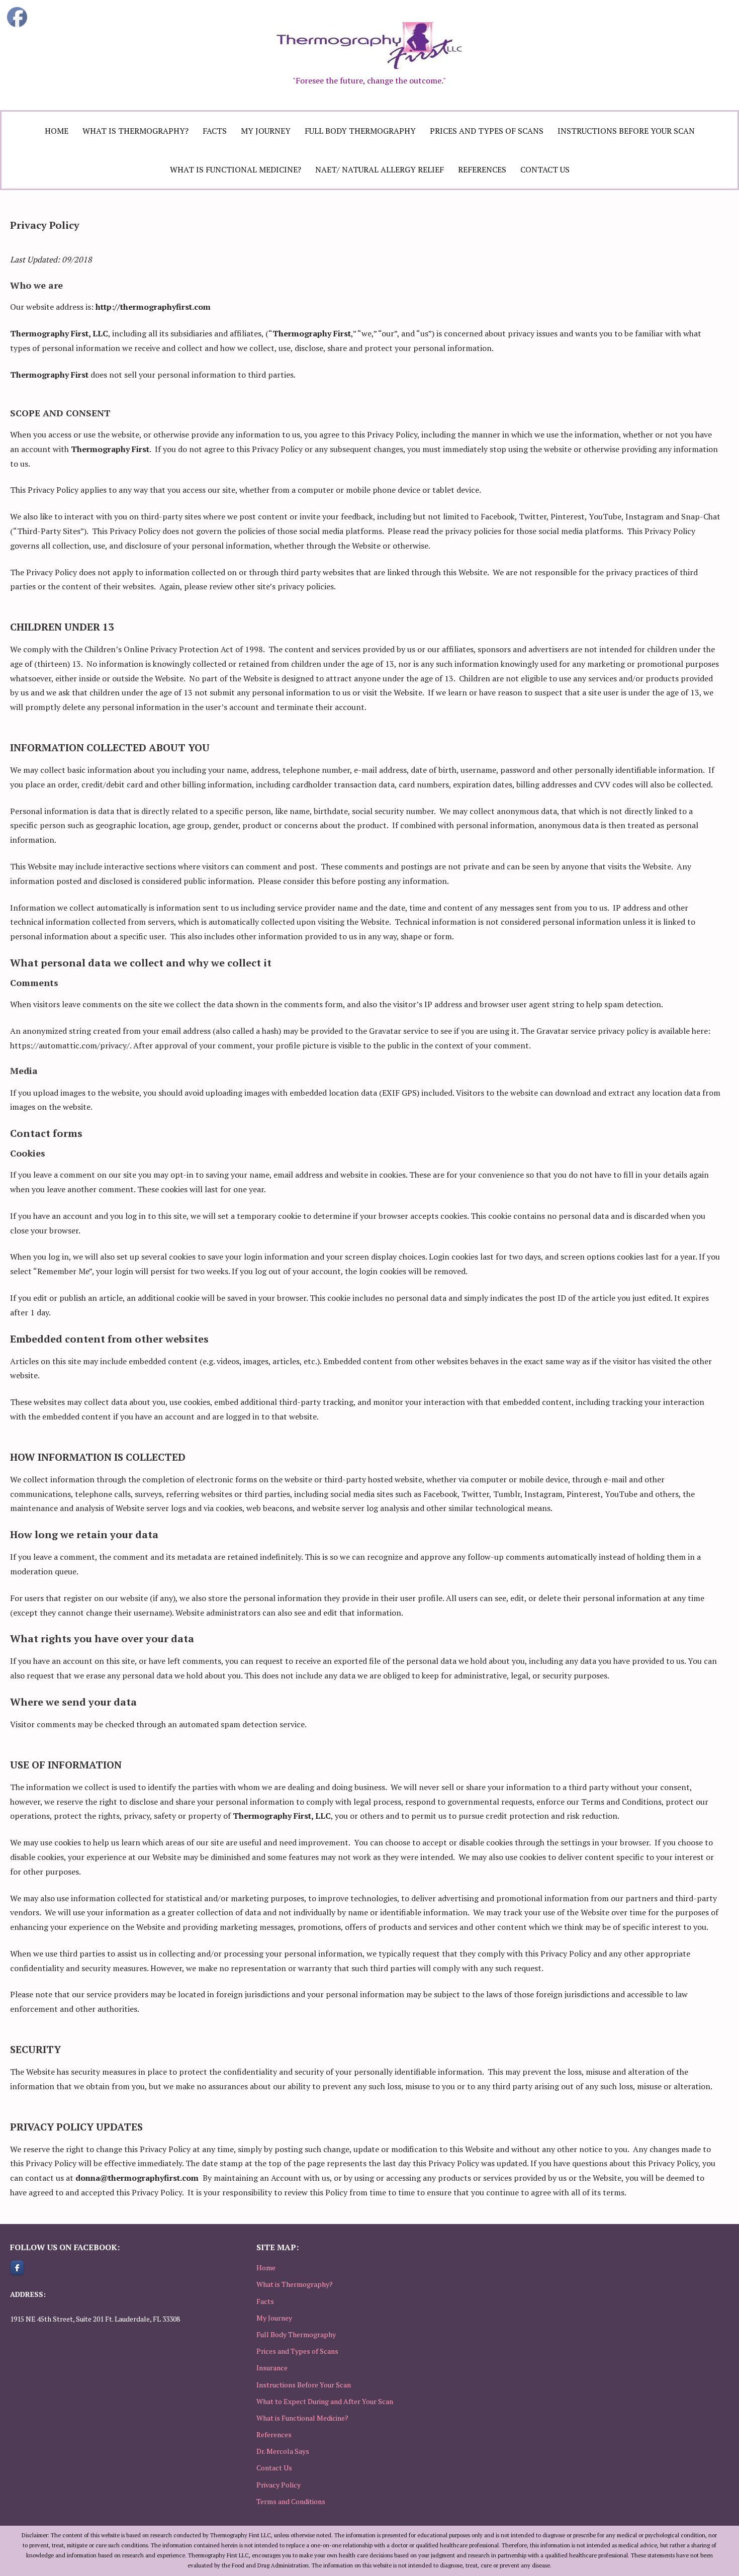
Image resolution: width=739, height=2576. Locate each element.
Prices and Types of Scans (487, 131)
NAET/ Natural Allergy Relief (380, 169)
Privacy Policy (279, 2485)
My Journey (266, 131)
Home (57, 131)
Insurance (272, 2368)
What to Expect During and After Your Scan (325, 2401)
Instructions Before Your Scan (626, 131)
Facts (215, 131)
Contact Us (545, 169)
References (482, 169)
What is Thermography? (135, 131)
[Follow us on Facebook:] (17, 2268)
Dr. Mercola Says (283, 2451)
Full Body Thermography (360, 131)
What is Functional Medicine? (236, 169)
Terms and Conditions (291, 2501)
